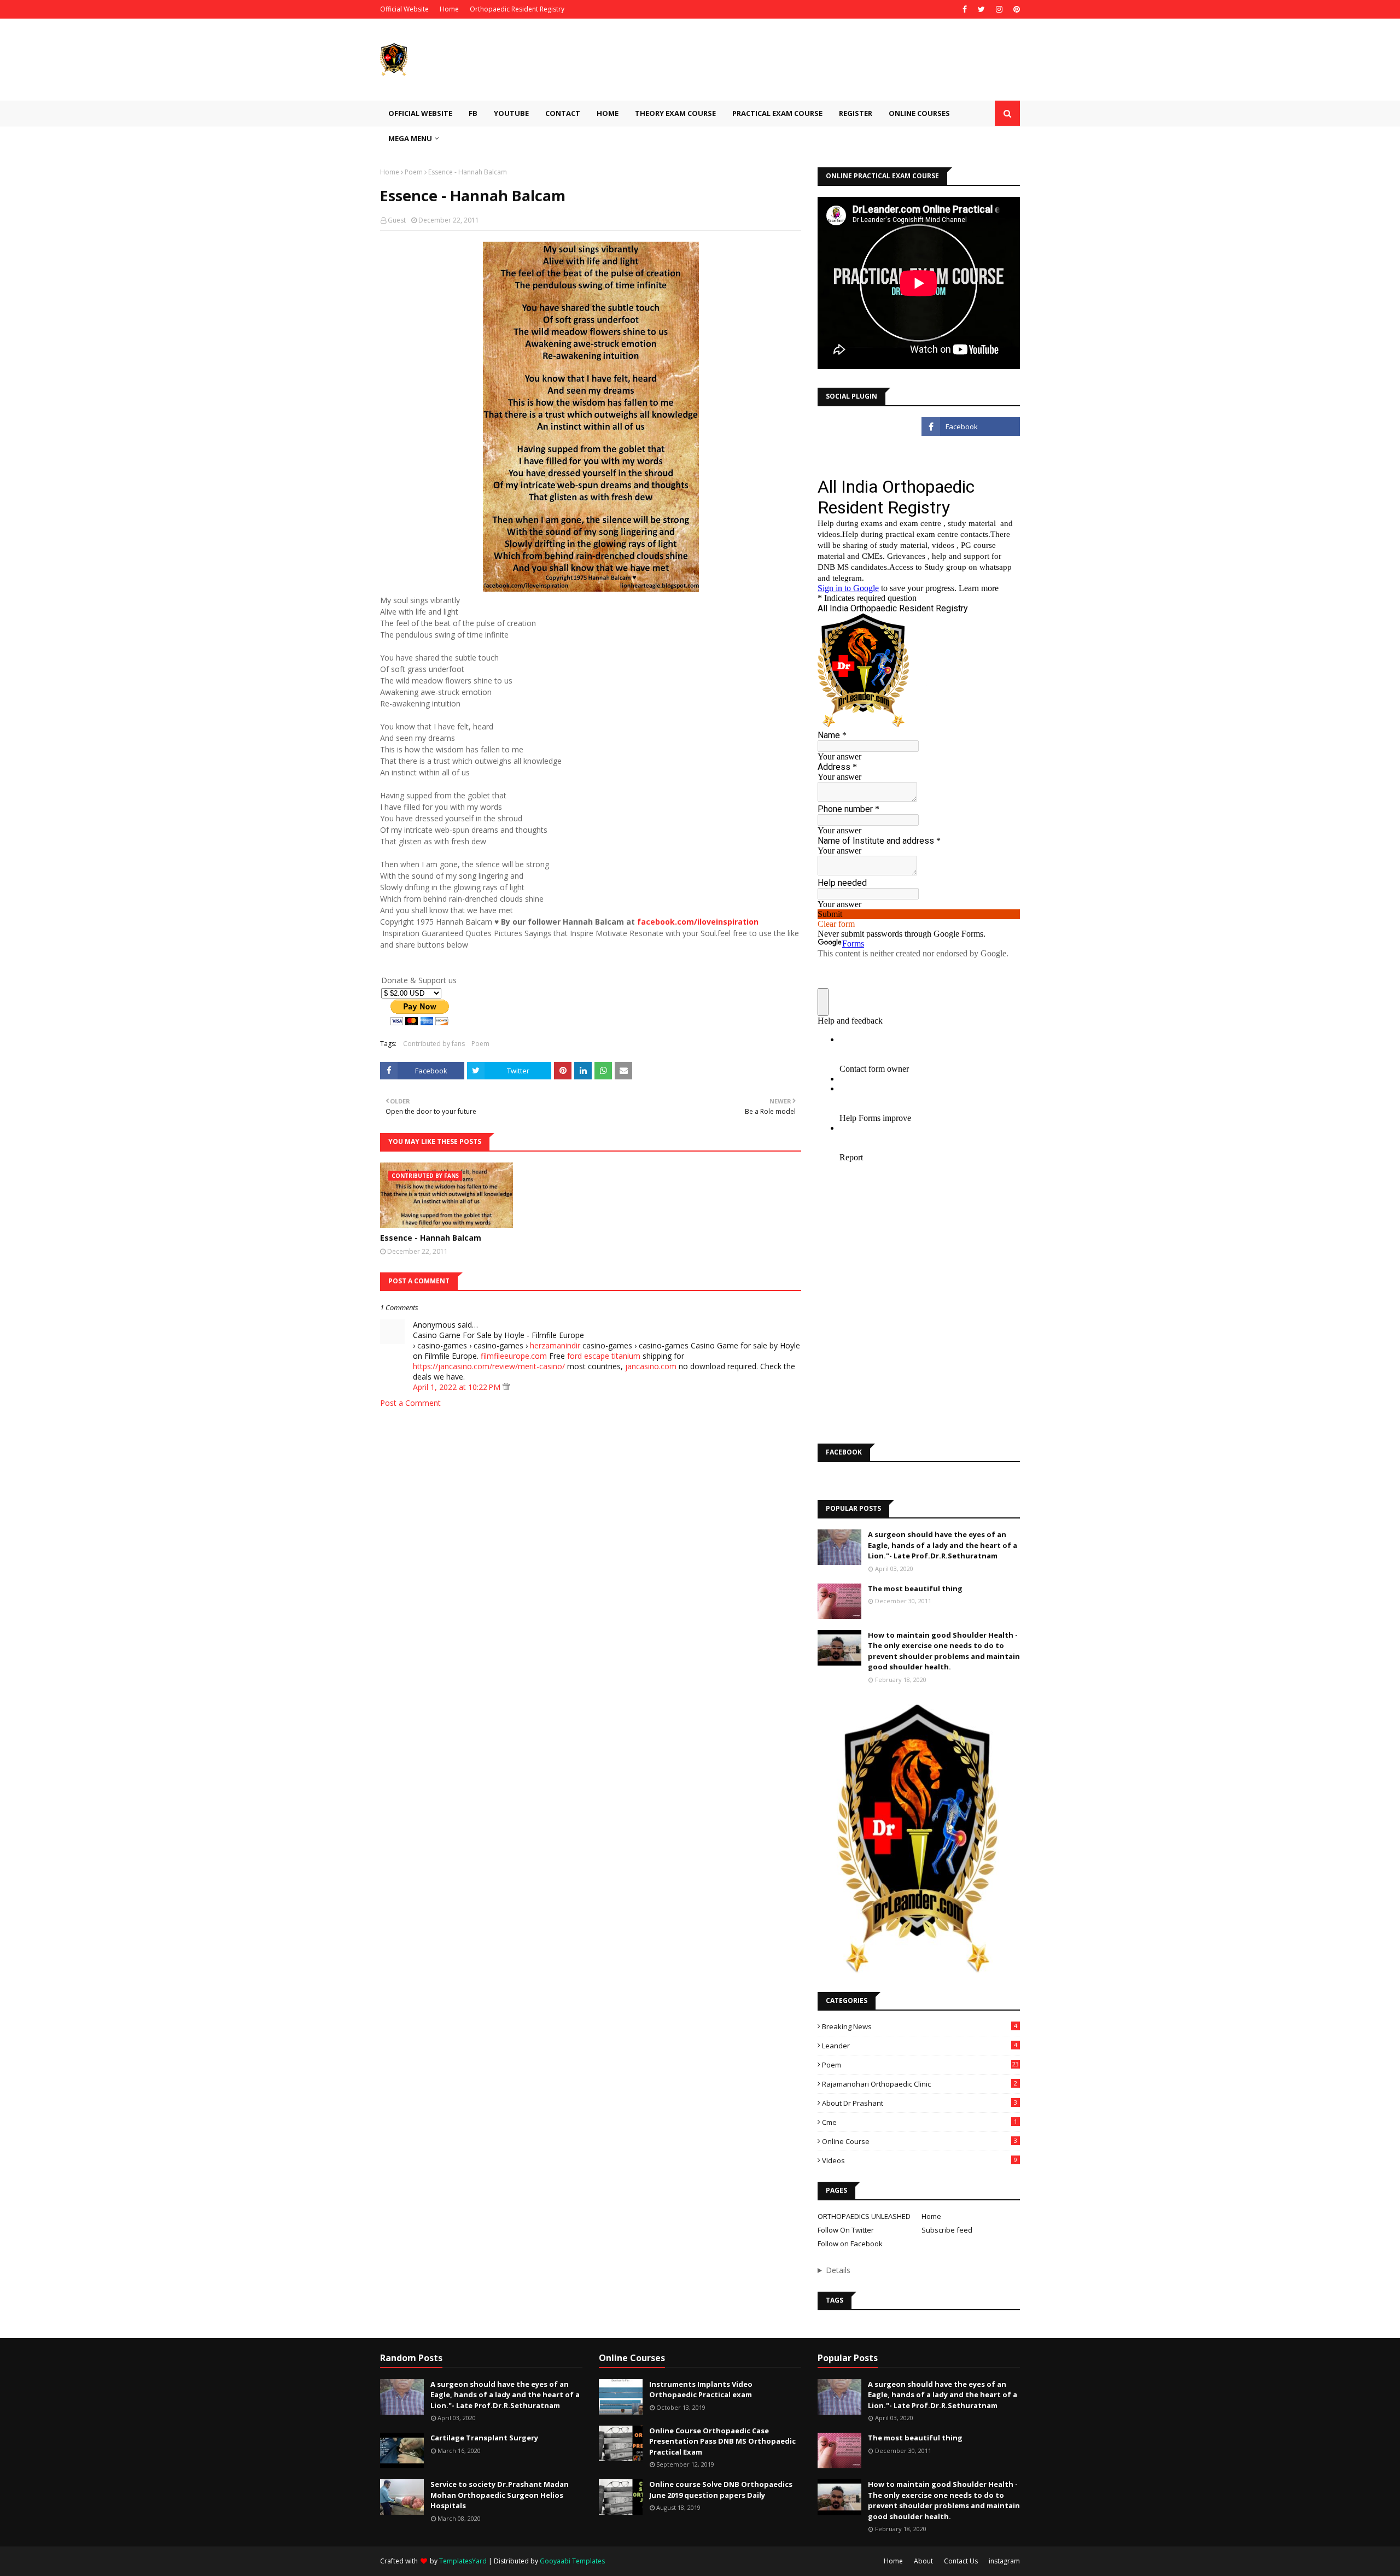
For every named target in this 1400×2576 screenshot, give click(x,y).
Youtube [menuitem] (511, 113)
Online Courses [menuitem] (919, 113)
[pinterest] (1015, 9)
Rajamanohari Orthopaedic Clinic (920, 2084)
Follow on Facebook (850, 2244)
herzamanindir (555, 1345)
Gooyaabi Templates (572, 2561)
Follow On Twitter (846, 2230)
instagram (1004, 2561)
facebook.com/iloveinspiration (698, 922)
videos (920, 2160)
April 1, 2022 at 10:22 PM (458, 1387)
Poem (414, 172)
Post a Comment (410, 1403)
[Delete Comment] (506, 1387)
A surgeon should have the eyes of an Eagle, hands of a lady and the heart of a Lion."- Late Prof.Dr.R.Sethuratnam (943, 1545)
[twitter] (981, 9)
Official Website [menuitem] (420, 113)
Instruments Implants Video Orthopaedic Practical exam (701, 2390)
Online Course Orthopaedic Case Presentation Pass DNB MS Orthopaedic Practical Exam (722, 2441)
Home (449, 9)
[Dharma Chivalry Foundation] (867, 451)
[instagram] (999, 9)
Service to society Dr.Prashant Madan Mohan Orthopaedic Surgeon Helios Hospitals (500, 2495)
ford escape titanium (604, 1356)
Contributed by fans (434, 1044)
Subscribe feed (947, 2230)
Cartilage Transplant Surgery (484, 2438)
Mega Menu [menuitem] (410, 138)
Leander (920, 2046)
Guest (397, 220)
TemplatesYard (463, 2561)
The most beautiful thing (915, 1588)
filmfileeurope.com (514, 1356)
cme (920, 2122)
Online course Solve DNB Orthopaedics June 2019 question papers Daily (721, 2490)
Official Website (404, 9)
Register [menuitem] (856, 113)
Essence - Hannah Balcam (431, 1238)
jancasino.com (651, 1366)
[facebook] (965, 9)
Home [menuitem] (608, 113)
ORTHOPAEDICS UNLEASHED (864, 2216)
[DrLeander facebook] (971, 427)
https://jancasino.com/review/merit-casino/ (489, 1366)
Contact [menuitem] (563, 113)
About (923, 2561)
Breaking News (920, 2026)
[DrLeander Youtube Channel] (867, 427)
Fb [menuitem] (473, 113)
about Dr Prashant (920, 2103)
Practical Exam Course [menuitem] (777, 113)
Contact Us (961, 2561)
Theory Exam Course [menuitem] (675, 113)
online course (920, 2141)
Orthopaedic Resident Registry (517, 9)
